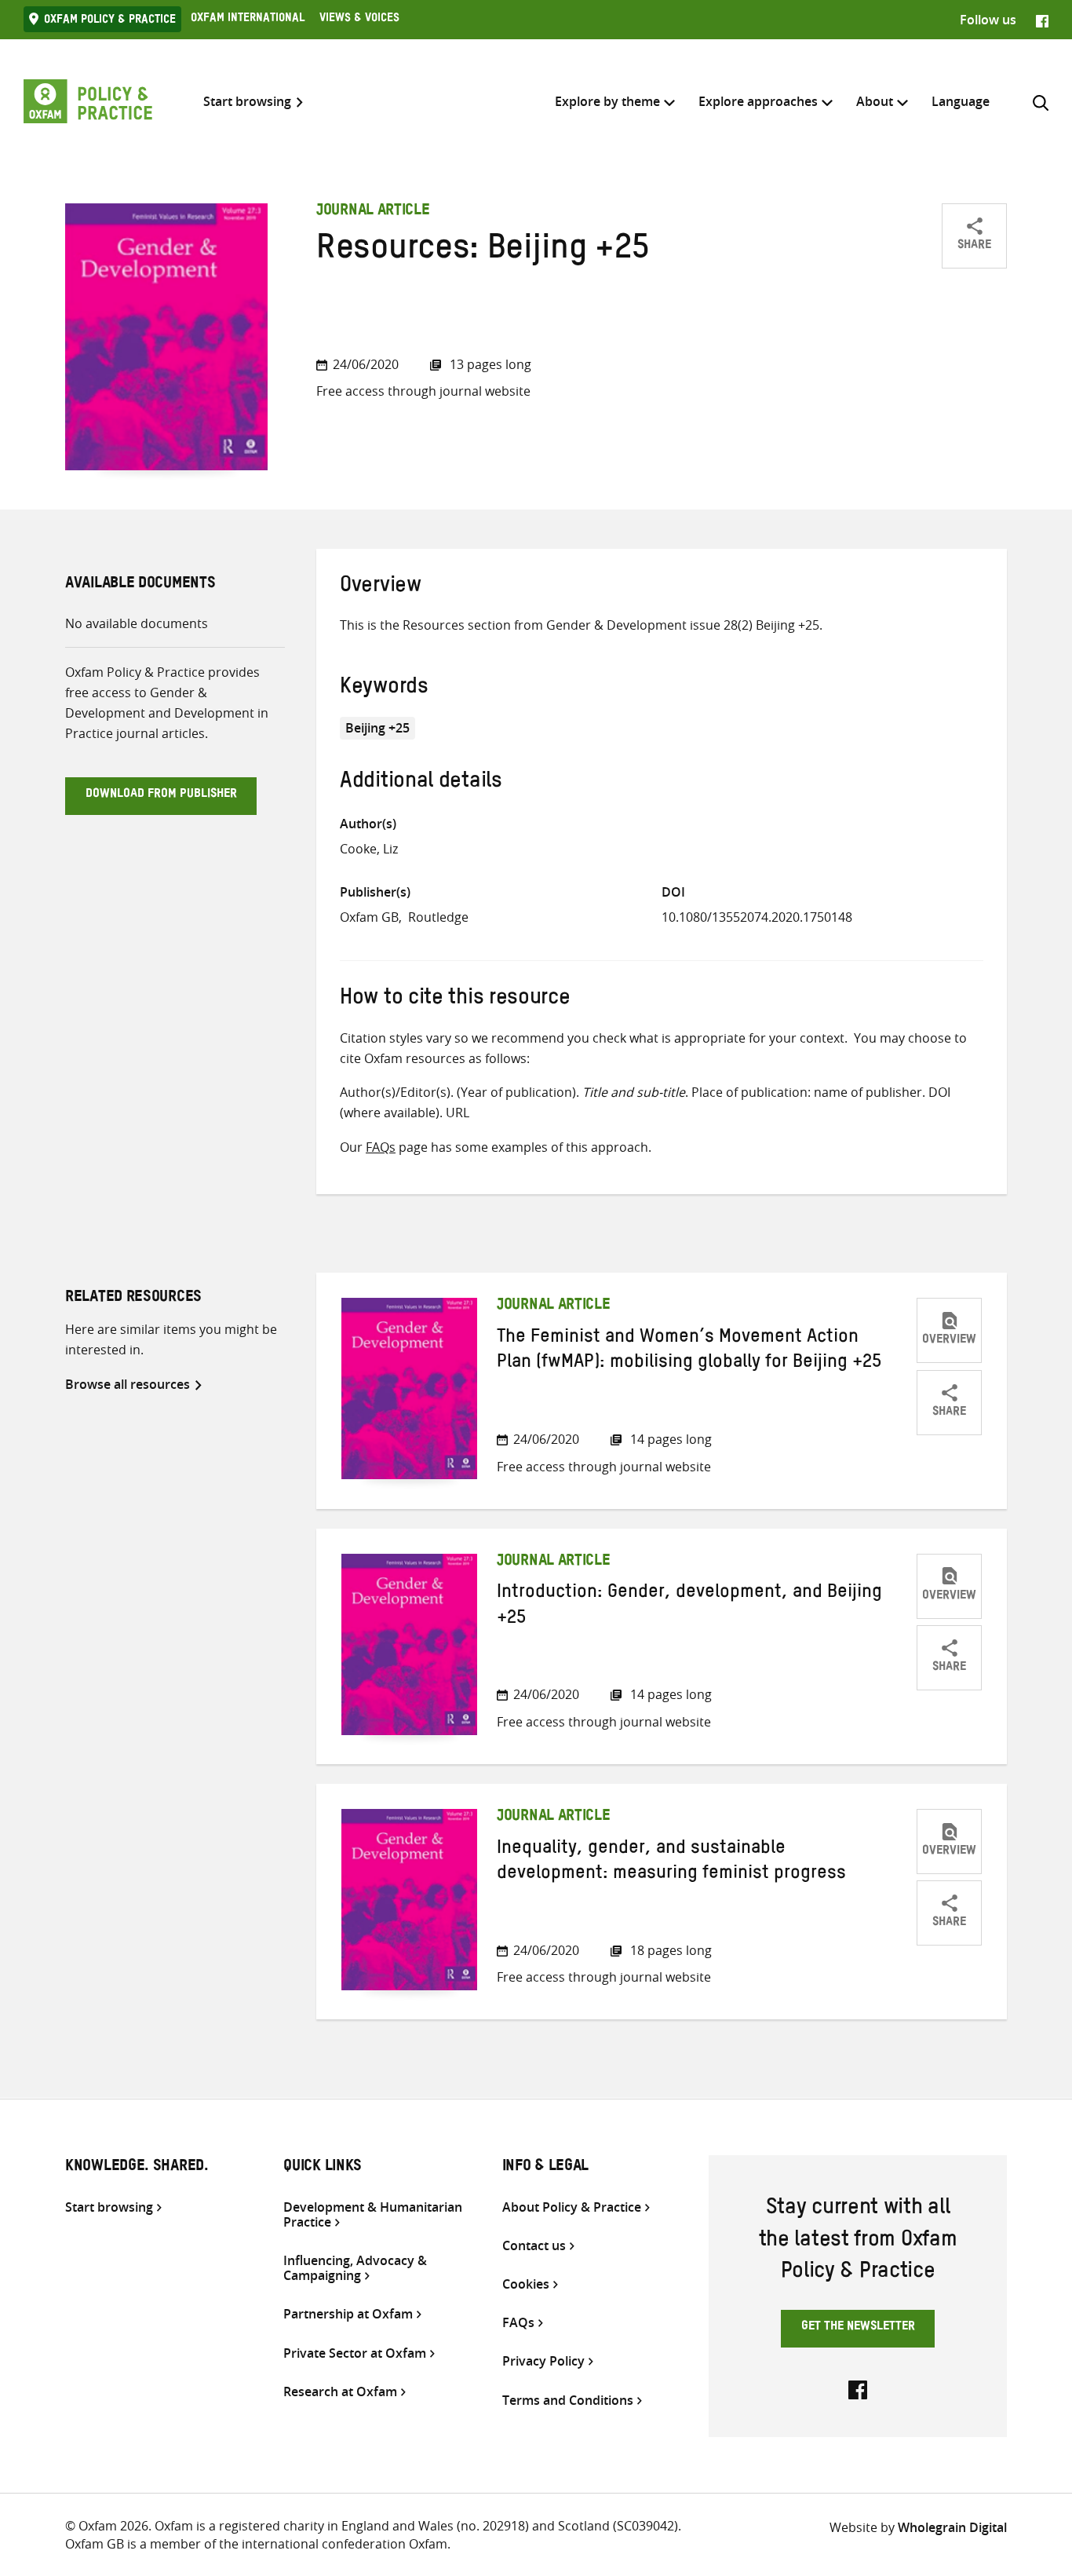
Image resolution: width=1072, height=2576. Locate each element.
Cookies (526, 2284)
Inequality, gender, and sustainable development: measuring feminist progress (671, 1863)
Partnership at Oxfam (348, 2314)
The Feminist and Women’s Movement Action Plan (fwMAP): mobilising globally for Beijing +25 (689, 1352)
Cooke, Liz (369, 849)
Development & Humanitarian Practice (373, 2215)
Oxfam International (248, 20)
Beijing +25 (377, 728)
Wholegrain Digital (952, 2527)
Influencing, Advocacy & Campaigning (355, 2268)
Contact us (534, 2246)
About (875, 101)
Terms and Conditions (568, 2401)
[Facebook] (1042, 20)
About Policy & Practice (572, 2207)
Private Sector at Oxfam (355, 2353)
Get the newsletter (858, 2328)
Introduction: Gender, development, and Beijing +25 (689, 1607)
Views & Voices (359, 20)
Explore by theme (607, 101)
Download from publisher (161, 795)
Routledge (438, 917)
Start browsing (247, 102)
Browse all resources (128, 1384)
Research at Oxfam (340, 2392)
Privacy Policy (543, 2361)
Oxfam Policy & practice (110, 21)
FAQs (381, 1147)
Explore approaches (758, 101)
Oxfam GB (369, 917)
